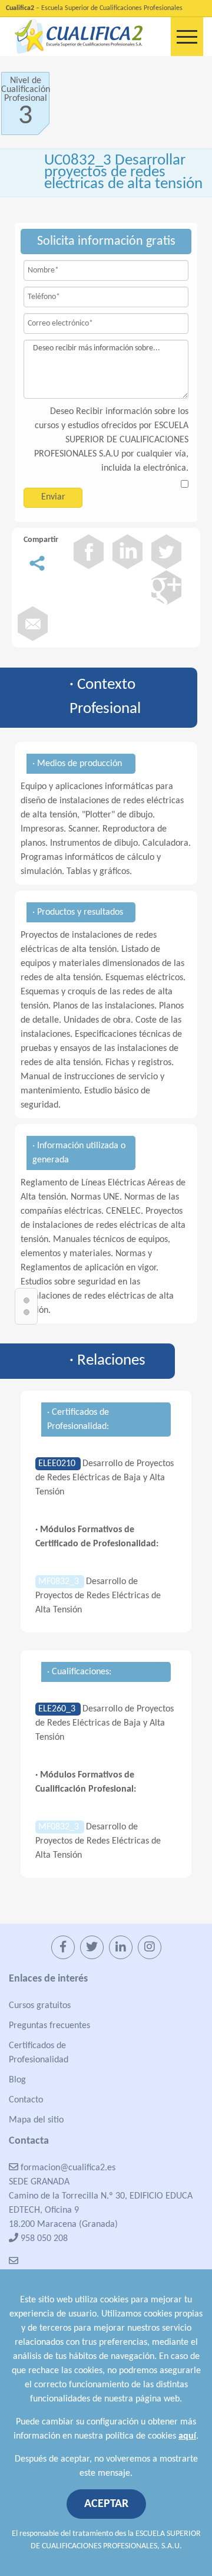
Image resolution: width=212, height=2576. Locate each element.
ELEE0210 (58, 1464)
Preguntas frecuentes (49, 2026)
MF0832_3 (60, 1582)
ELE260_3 (58, 1709)
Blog (17, 2080)
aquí (187, 2436)
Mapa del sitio (36, 2120)
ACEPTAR (106, 2504)
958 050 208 (43, 2239)
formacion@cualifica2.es (67, 2168)
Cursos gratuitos (40, 2006)
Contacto (26, 2100)
